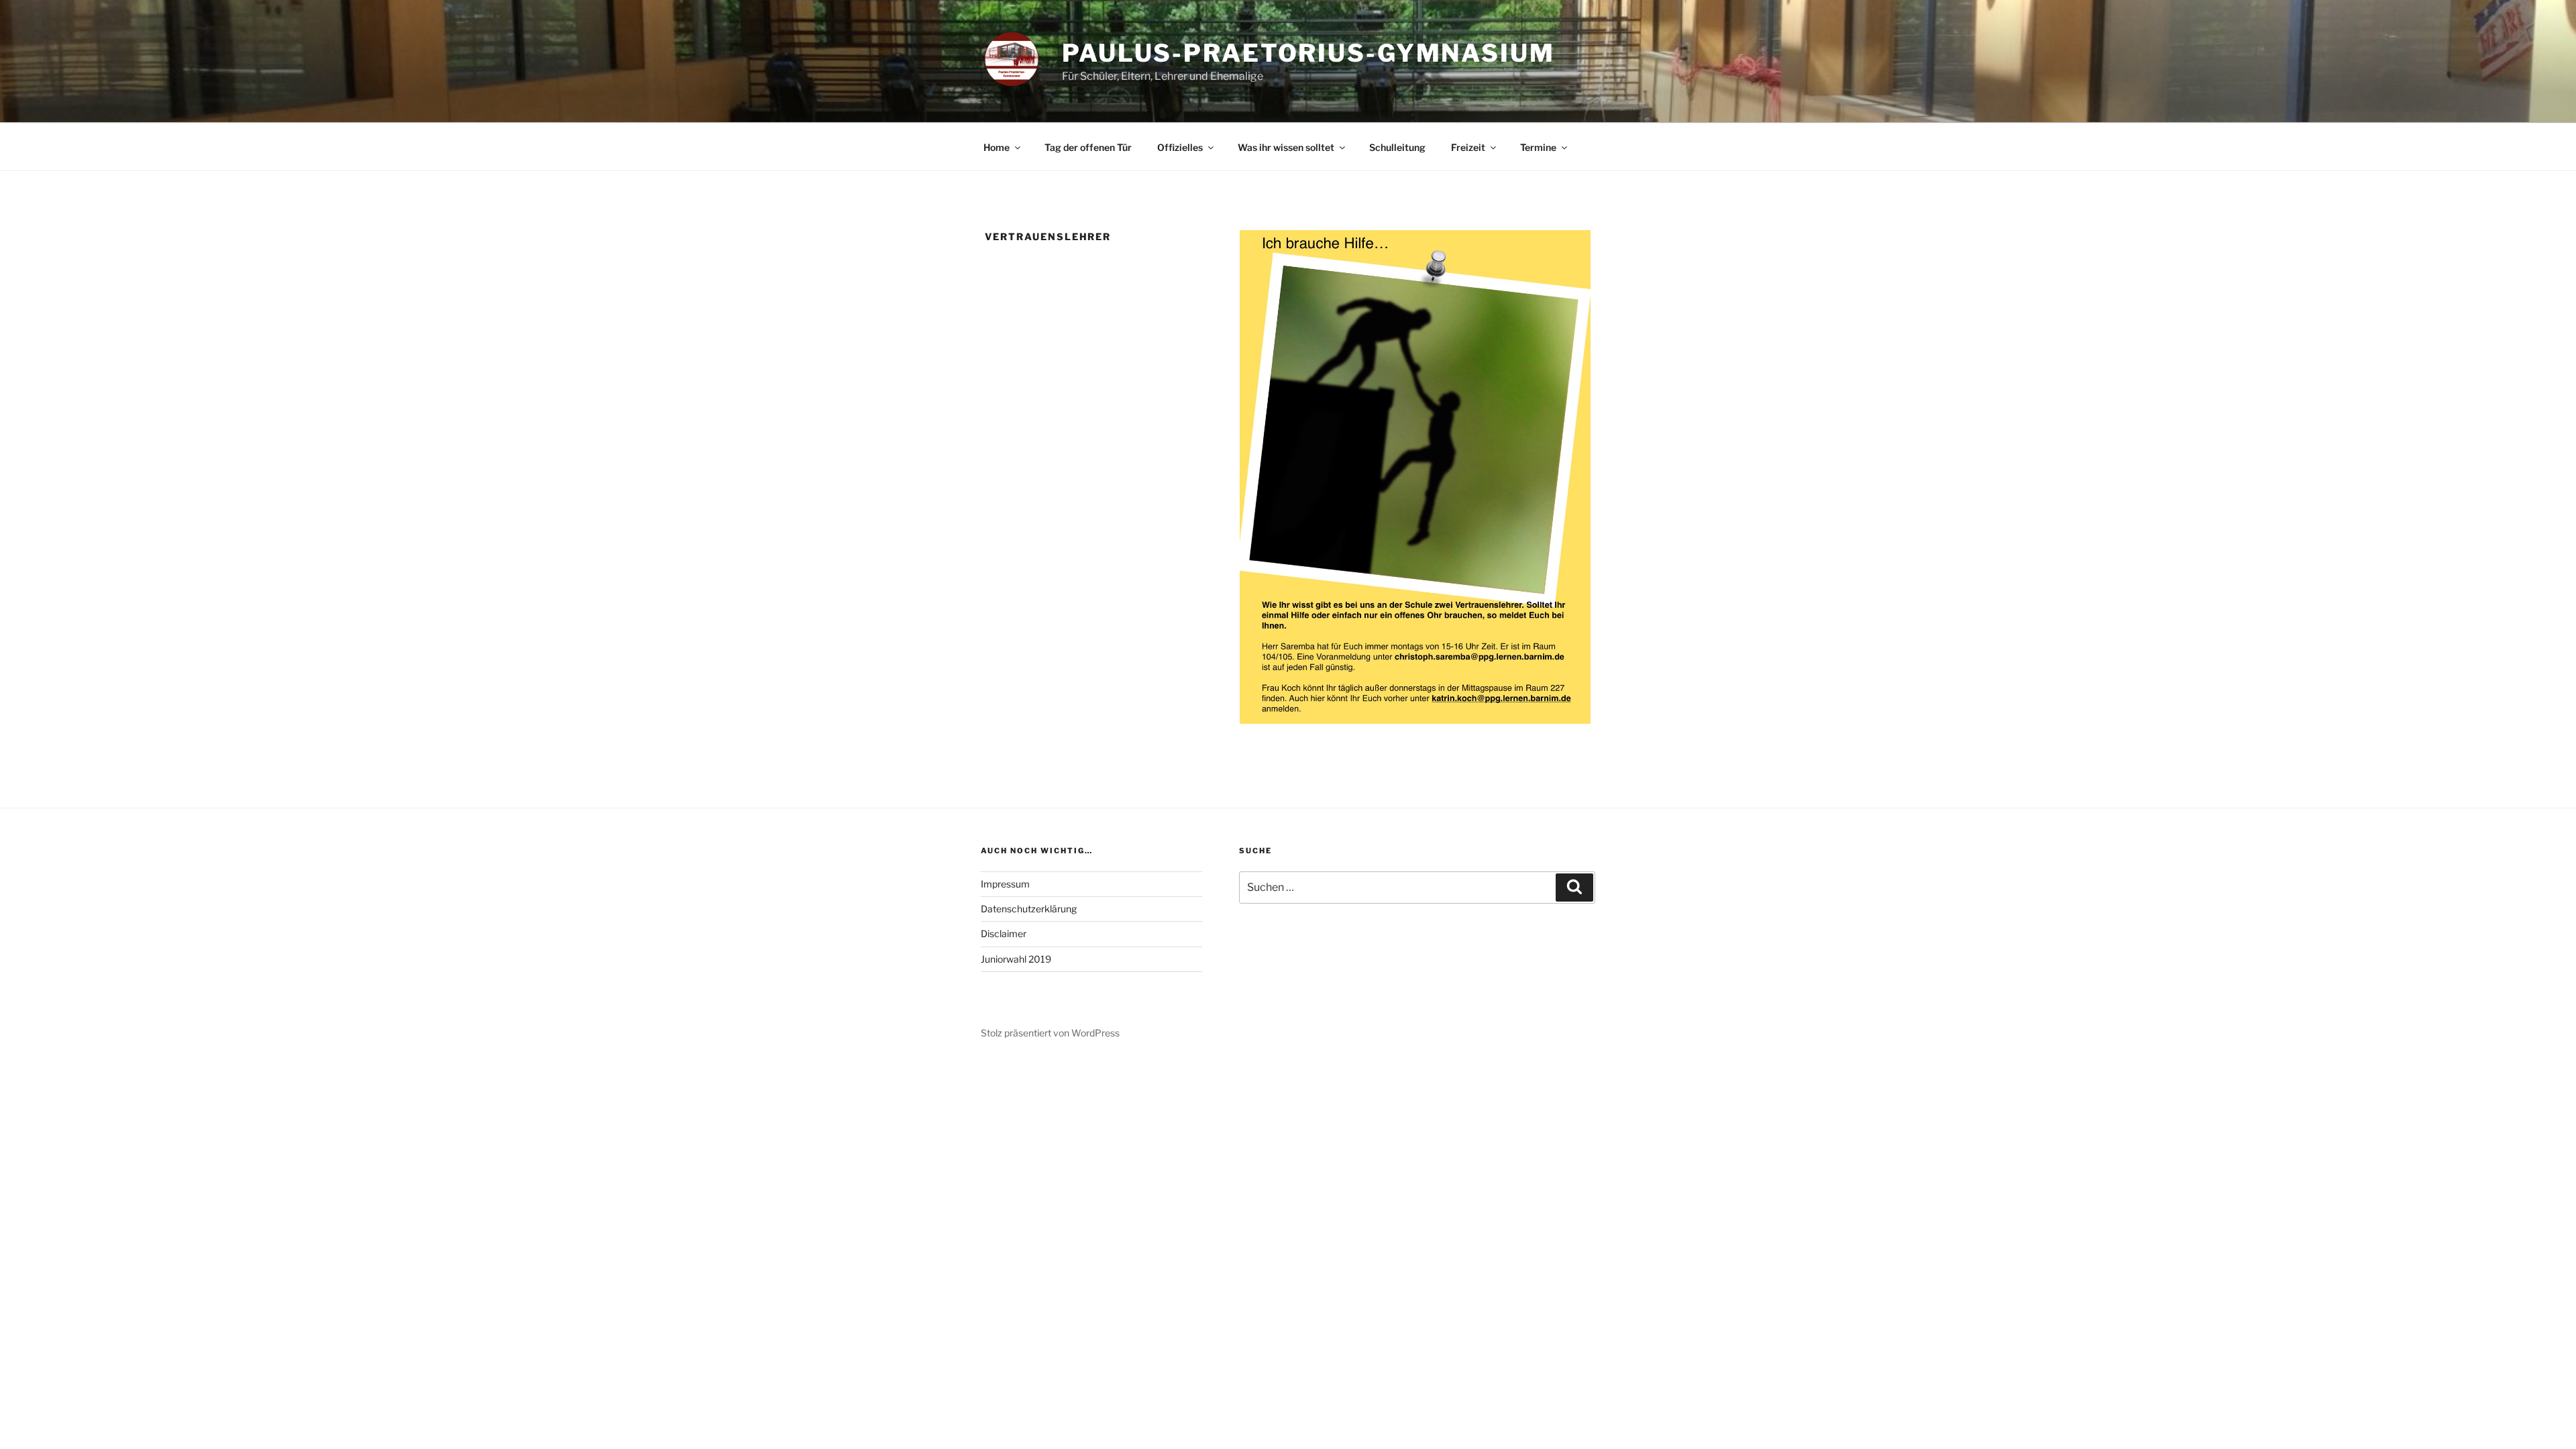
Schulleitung (1397, 147)
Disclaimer (1004, 933)
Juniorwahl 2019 (1016, 959)
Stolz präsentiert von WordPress (1050, 1033)
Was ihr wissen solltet (1286, 147)
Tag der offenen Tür (1088, 147)
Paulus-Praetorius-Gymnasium (1308, 53)
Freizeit (1468, 147)
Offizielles (1180, 147)
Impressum (1005, 884)
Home (997, 147)
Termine (1538, 147)
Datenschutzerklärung (1029, 909)
